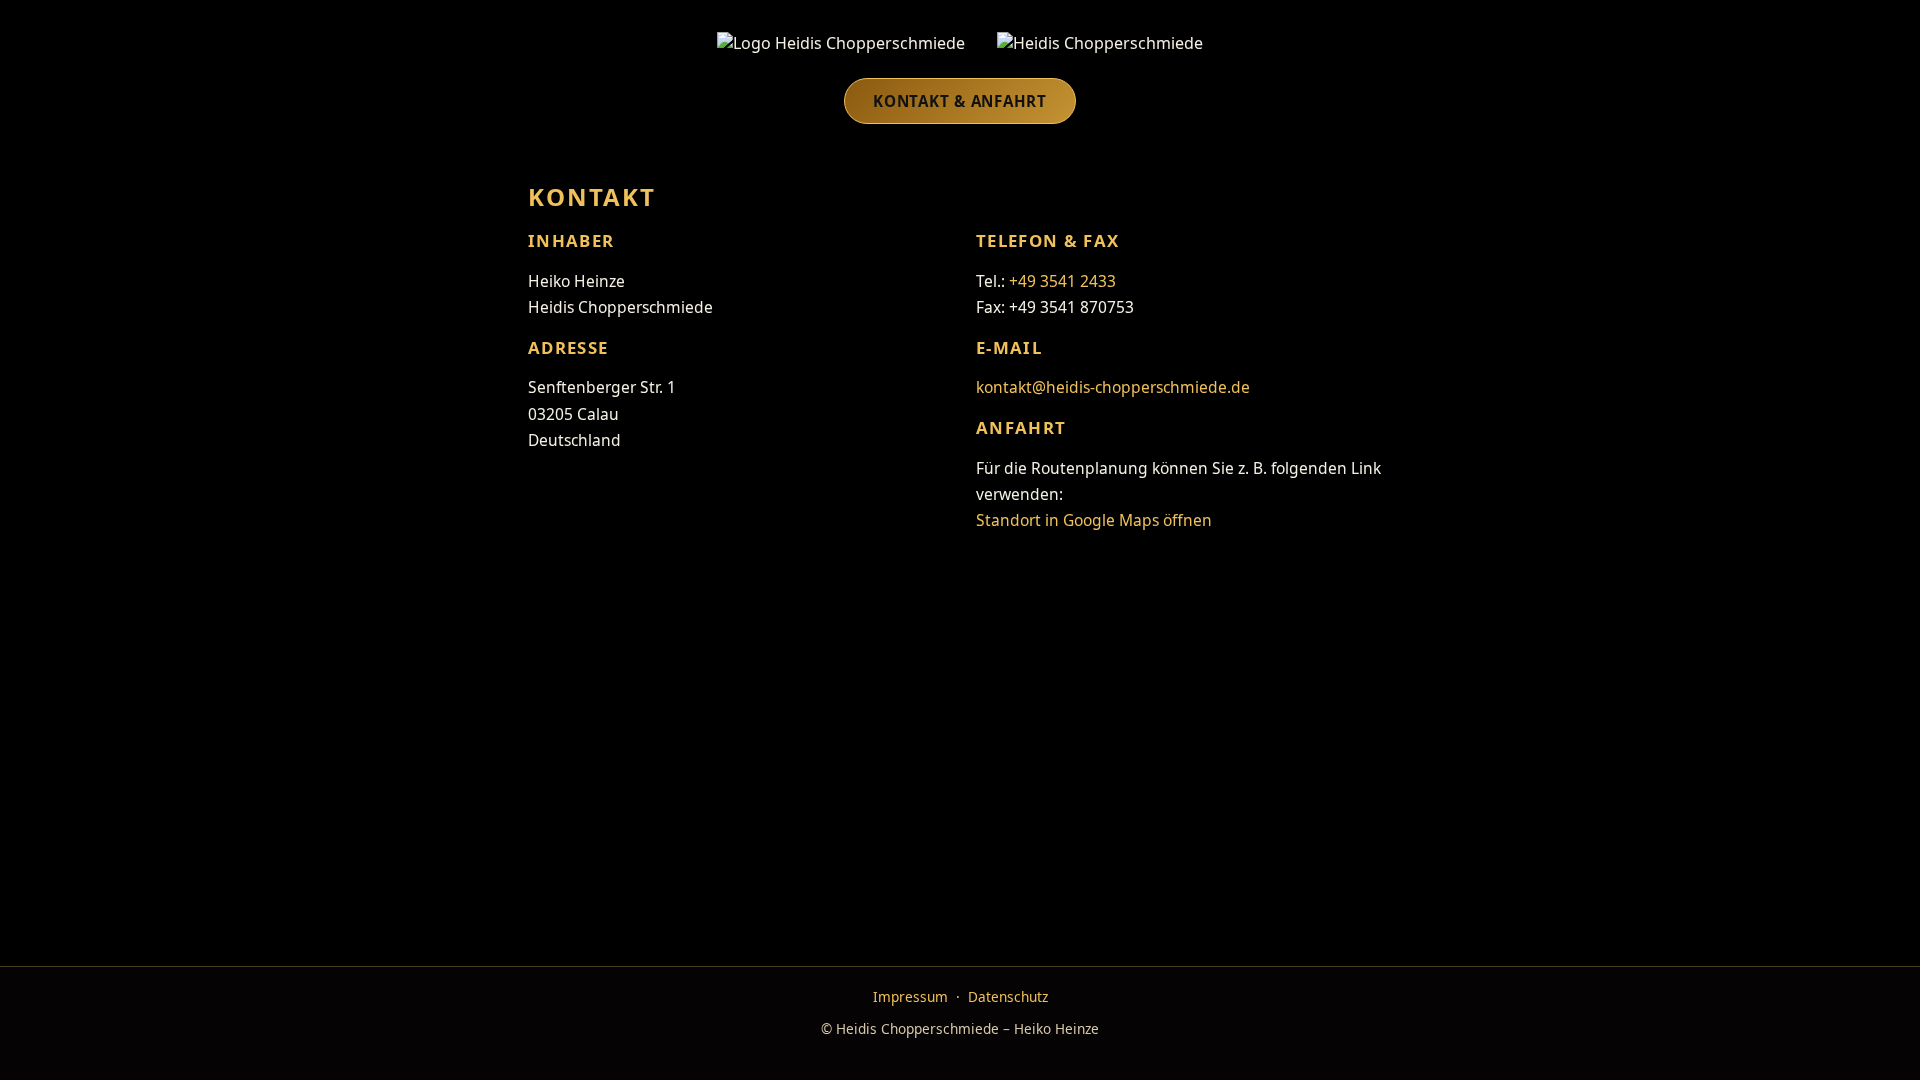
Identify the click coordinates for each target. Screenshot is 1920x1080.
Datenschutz (1008, 996)
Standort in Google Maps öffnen (1094, 520)
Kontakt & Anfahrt (960, 101)
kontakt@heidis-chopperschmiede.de (1113, 387)
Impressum (910, 996)
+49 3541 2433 (1062, 281)
